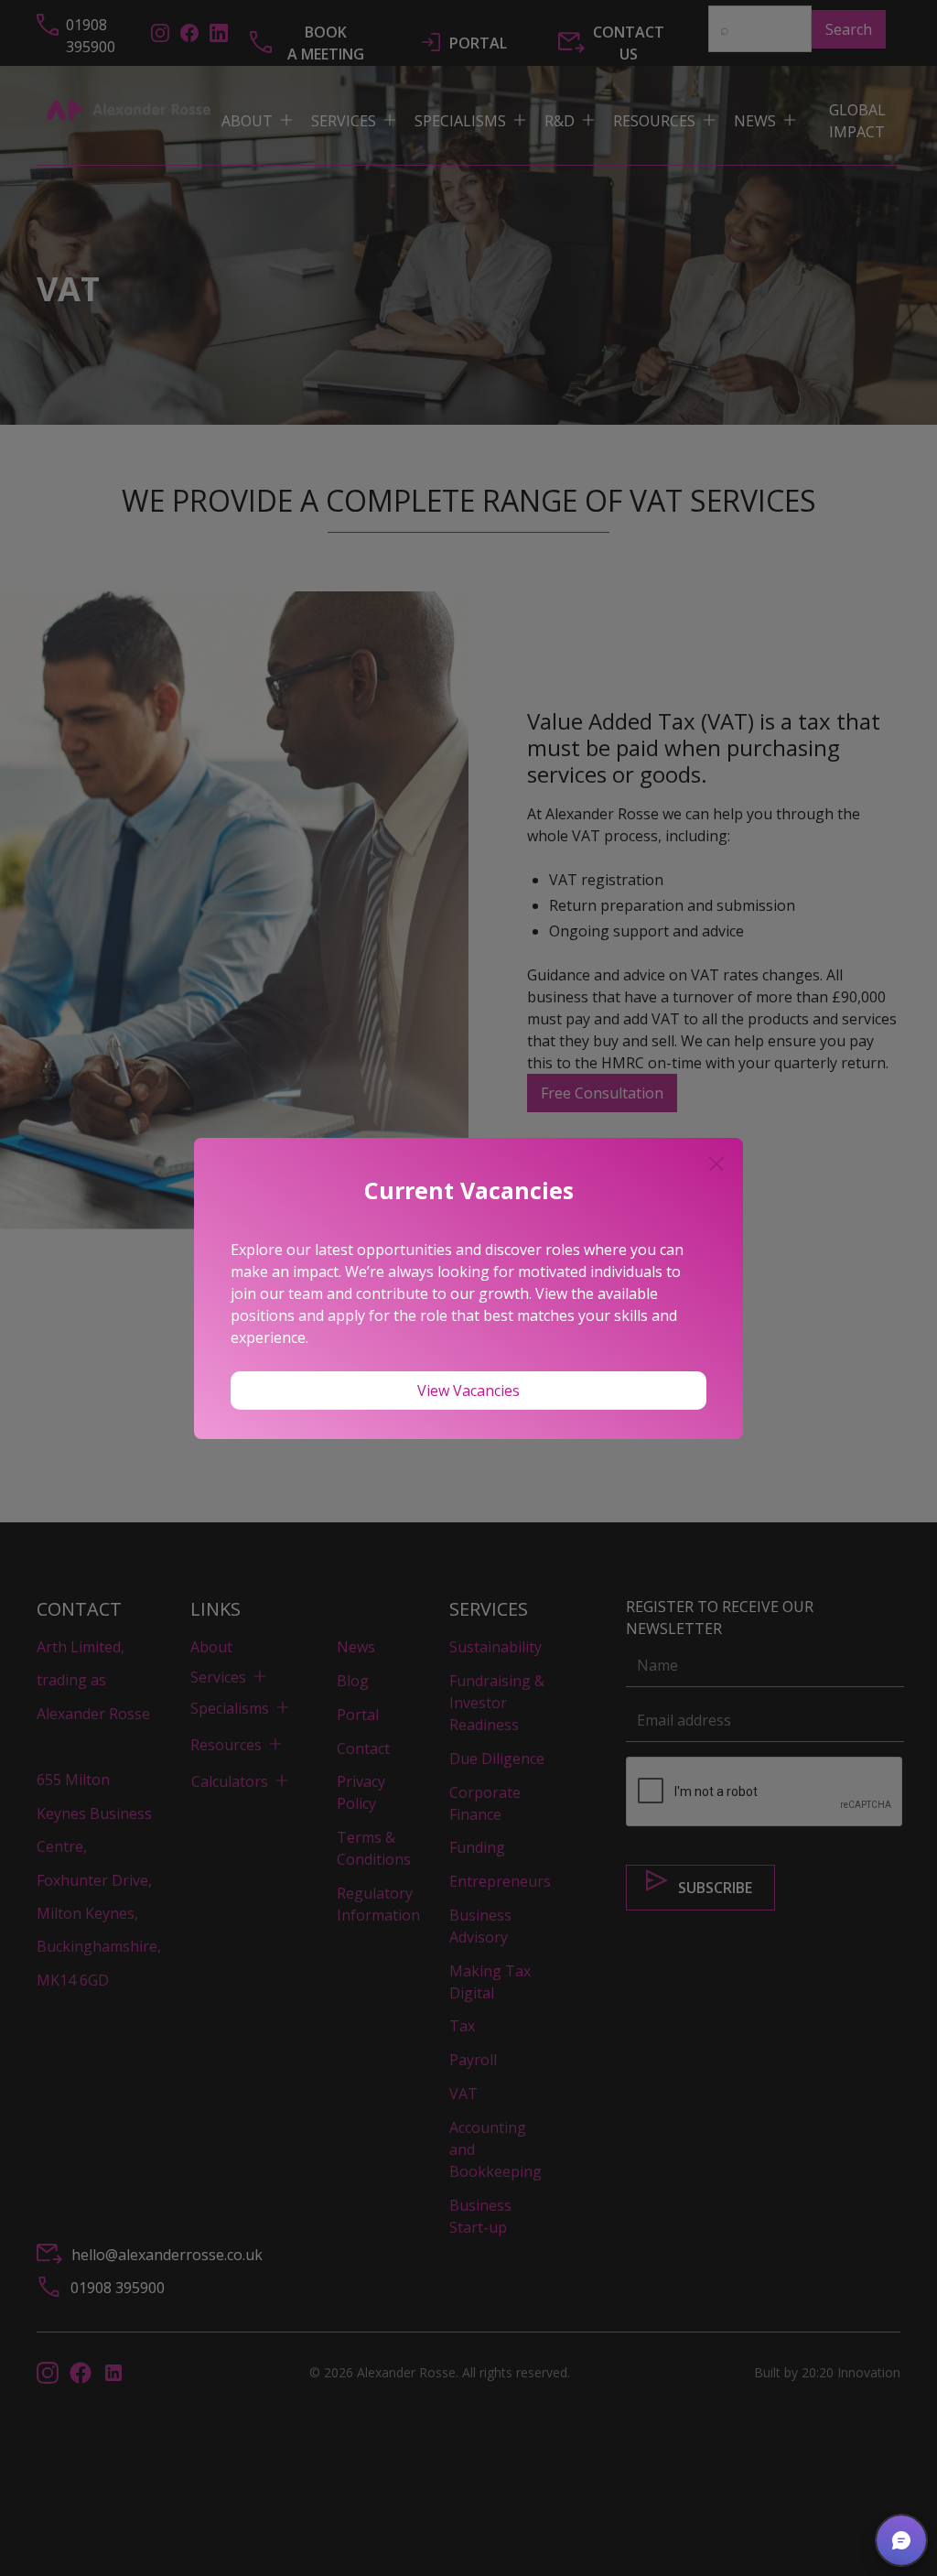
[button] (901, 2540)
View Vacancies (468, 1391)
